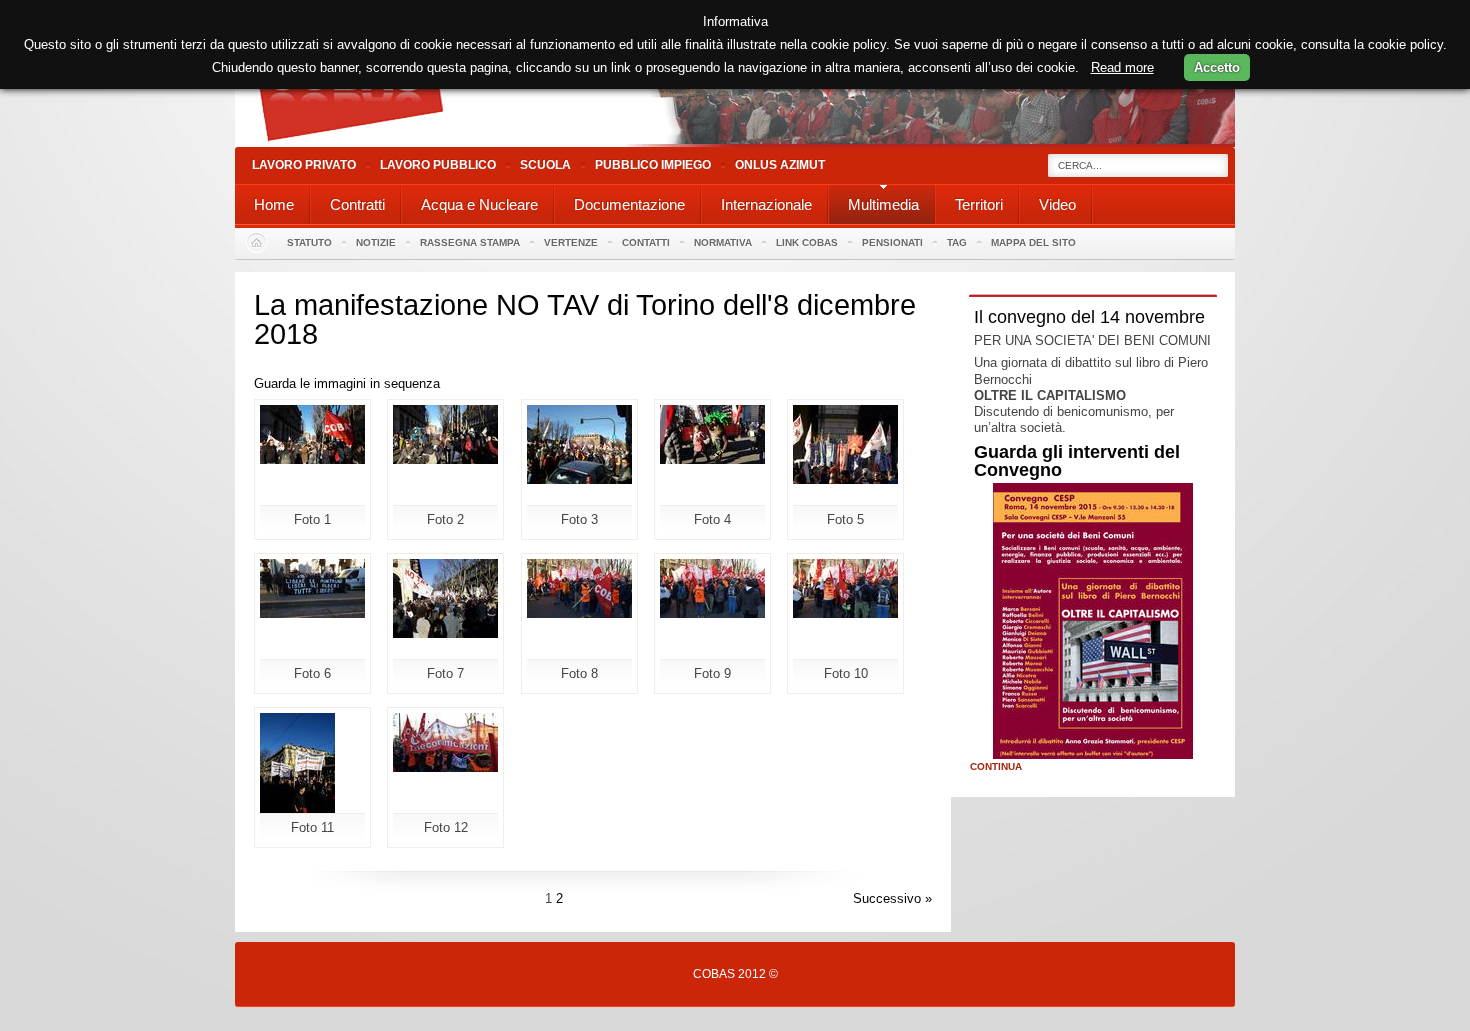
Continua (996, 767)
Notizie (376, 242)
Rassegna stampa (470, 242)
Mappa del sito (1033, 242)
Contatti (646, 242)
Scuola (545, 165)
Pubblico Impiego (653, 165)
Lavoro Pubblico (438, 165)
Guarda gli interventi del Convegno (1077, 461)
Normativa (723, 242)
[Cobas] (735, 142)
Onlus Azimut (780, 165)
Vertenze (571, 242)
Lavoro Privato (304, 165)
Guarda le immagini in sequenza (347, 383)
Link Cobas (807, 242)
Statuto (309, 242)
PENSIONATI (892, 242)
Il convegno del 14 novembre (1089, 317)
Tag (957, 242)
